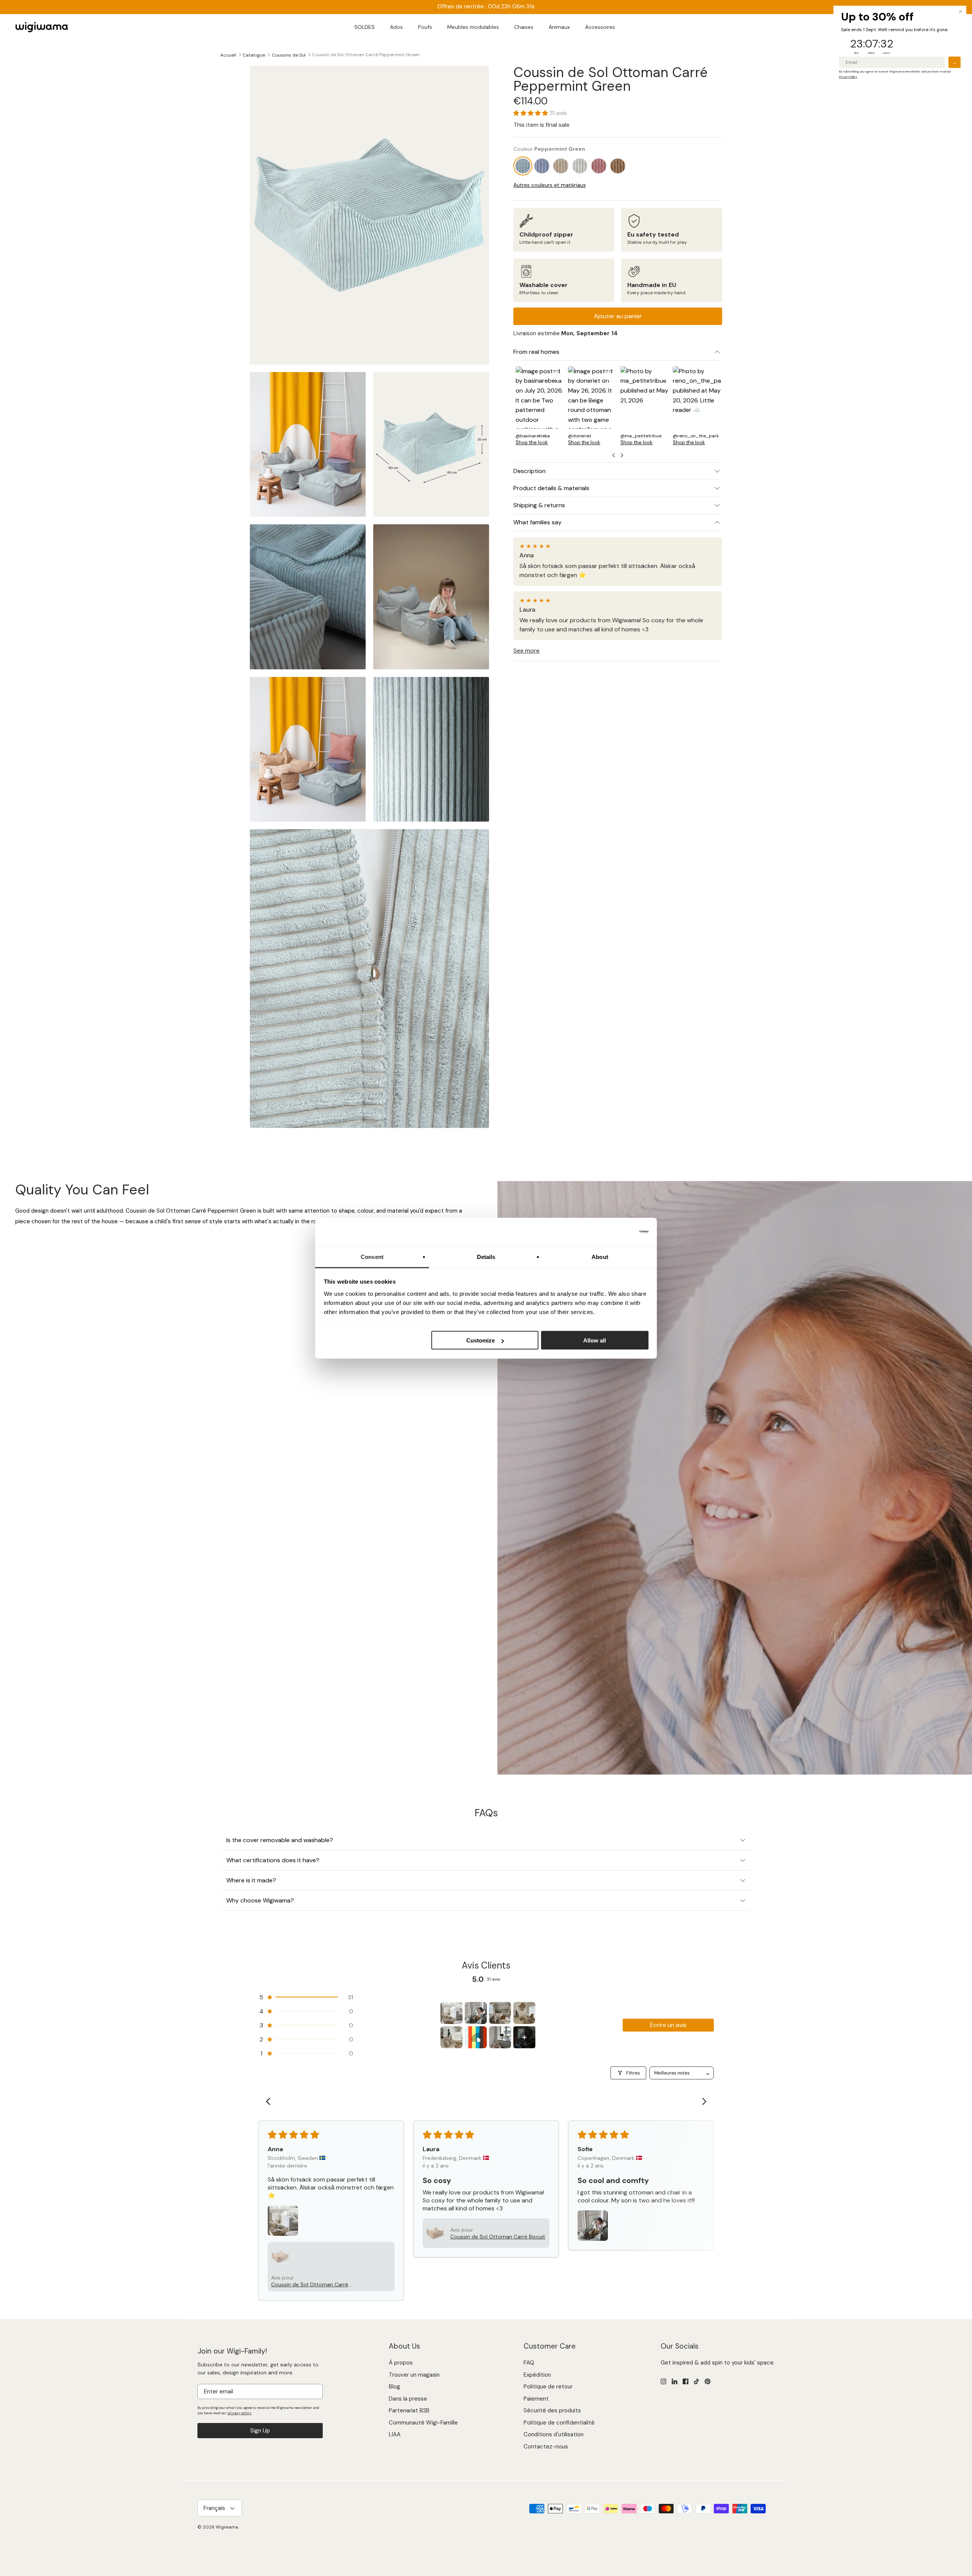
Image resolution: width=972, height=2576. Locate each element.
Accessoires (600, 27)
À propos (401, 2363)
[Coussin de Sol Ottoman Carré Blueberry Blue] (542, 166)
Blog (394, 2387)
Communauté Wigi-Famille (423, 2423)
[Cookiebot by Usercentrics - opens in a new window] (615, 1232)
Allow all (595, 1340)
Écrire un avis (668, 2025)
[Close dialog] (960, 12)
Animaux (559, 27)
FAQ (529, 2363)
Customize (480, 1340)
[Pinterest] (708, 2381)
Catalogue (254, 55)
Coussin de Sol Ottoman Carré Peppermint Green (366, 55)
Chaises (524, 27)
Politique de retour (548, 2387)
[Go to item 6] (476, 2037)
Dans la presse (408, 2399)
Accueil (228, 55)
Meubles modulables (473, 27)
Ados (396, 27)
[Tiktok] (697, 2381)
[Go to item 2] (476, 2013)
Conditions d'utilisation (554, 2434)
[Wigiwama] (42, 27)
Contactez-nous (546, 2447)
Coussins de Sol (289, 55)
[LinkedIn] (675, 2381)
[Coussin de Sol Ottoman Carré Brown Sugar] (561, 166)
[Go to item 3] (500, 2013)
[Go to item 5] (451, 2037)
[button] (531, 113)
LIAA (395, 2434)
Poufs (425, 27)
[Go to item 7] (500, 2037)
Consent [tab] (372, 1256)
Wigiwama (227, 2527)
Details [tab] (486, 1256)
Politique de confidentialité (559, 2423)
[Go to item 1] (451, 2013)
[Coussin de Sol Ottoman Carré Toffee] (618, 166)
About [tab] (600, 1256)
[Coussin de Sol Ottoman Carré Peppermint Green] (523, 166)
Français (214, 2508)
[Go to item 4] (524, 2013)
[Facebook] (686, 2381)
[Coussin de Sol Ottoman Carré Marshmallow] (580, 166)
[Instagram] (664, 2381)
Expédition (537, 2375)
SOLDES (364, 27)
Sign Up (260, 2431)
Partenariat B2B (409, 2410)
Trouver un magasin (414, 2375)
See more (526, 651)
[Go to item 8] (524, 2037)
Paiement (536, 2399)
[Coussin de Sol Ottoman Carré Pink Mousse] (599, 166)
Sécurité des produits (552, 2410)
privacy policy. (240, 2413)
